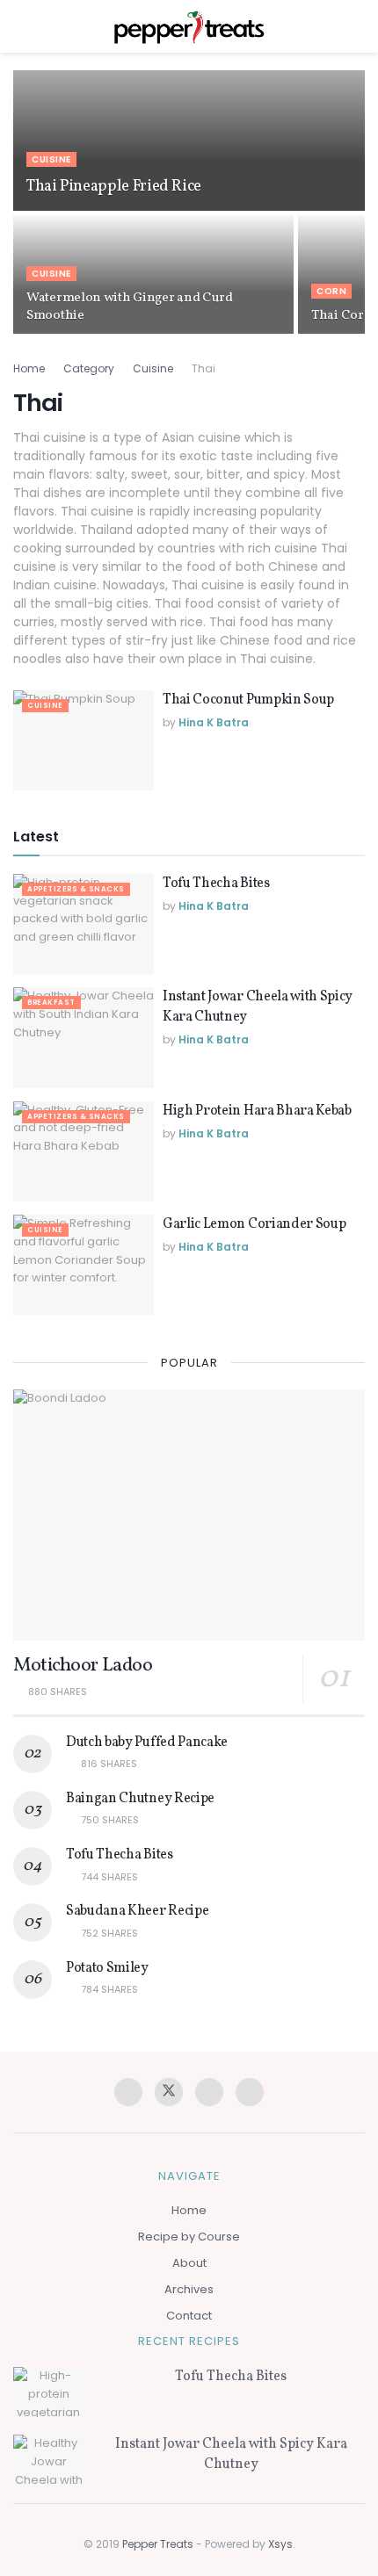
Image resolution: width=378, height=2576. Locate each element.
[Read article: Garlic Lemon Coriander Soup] (84, 1265)
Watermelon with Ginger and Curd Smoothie (130, 307)
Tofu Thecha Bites (216, 884)
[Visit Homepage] (189, 26)
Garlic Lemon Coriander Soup (254, 1224)
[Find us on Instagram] (209, 2092)
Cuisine (51, 159)
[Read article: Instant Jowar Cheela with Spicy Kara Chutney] (84, 1037)
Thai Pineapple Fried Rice (114, 187)
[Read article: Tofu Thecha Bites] (84, 924)
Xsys (280, 2544)
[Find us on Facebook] (128, 2092)
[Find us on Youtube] (250, 2092)
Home (29, 368)
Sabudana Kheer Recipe (137, 1911)
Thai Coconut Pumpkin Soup (248, 700)
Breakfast (51, 1003)
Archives (189, 2289)
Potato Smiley (107, 1968)
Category (89, 368)
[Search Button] (357, 26)
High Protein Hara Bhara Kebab (257, 1111)
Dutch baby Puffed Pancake (147, 1743)
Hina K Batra (214, 722)
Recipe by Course (189, 2237)
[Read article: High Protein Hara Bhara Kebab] (84, 1151)
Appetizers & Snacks (76, 889)
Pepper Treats (158, 2544)
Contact (189, 2316)
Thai (204, 368)
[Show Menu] (21, 26)
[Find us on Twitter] (169, 2092)
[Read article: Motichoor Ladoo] (189, 1515)
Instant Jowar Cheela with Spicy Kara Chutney (231, 2454)
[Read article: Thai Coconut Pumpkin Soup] (84, 740)
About (189, 2263)
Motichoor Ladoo (83, 1666)
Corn (331, 291)
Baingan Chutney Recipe (140, 1799)
